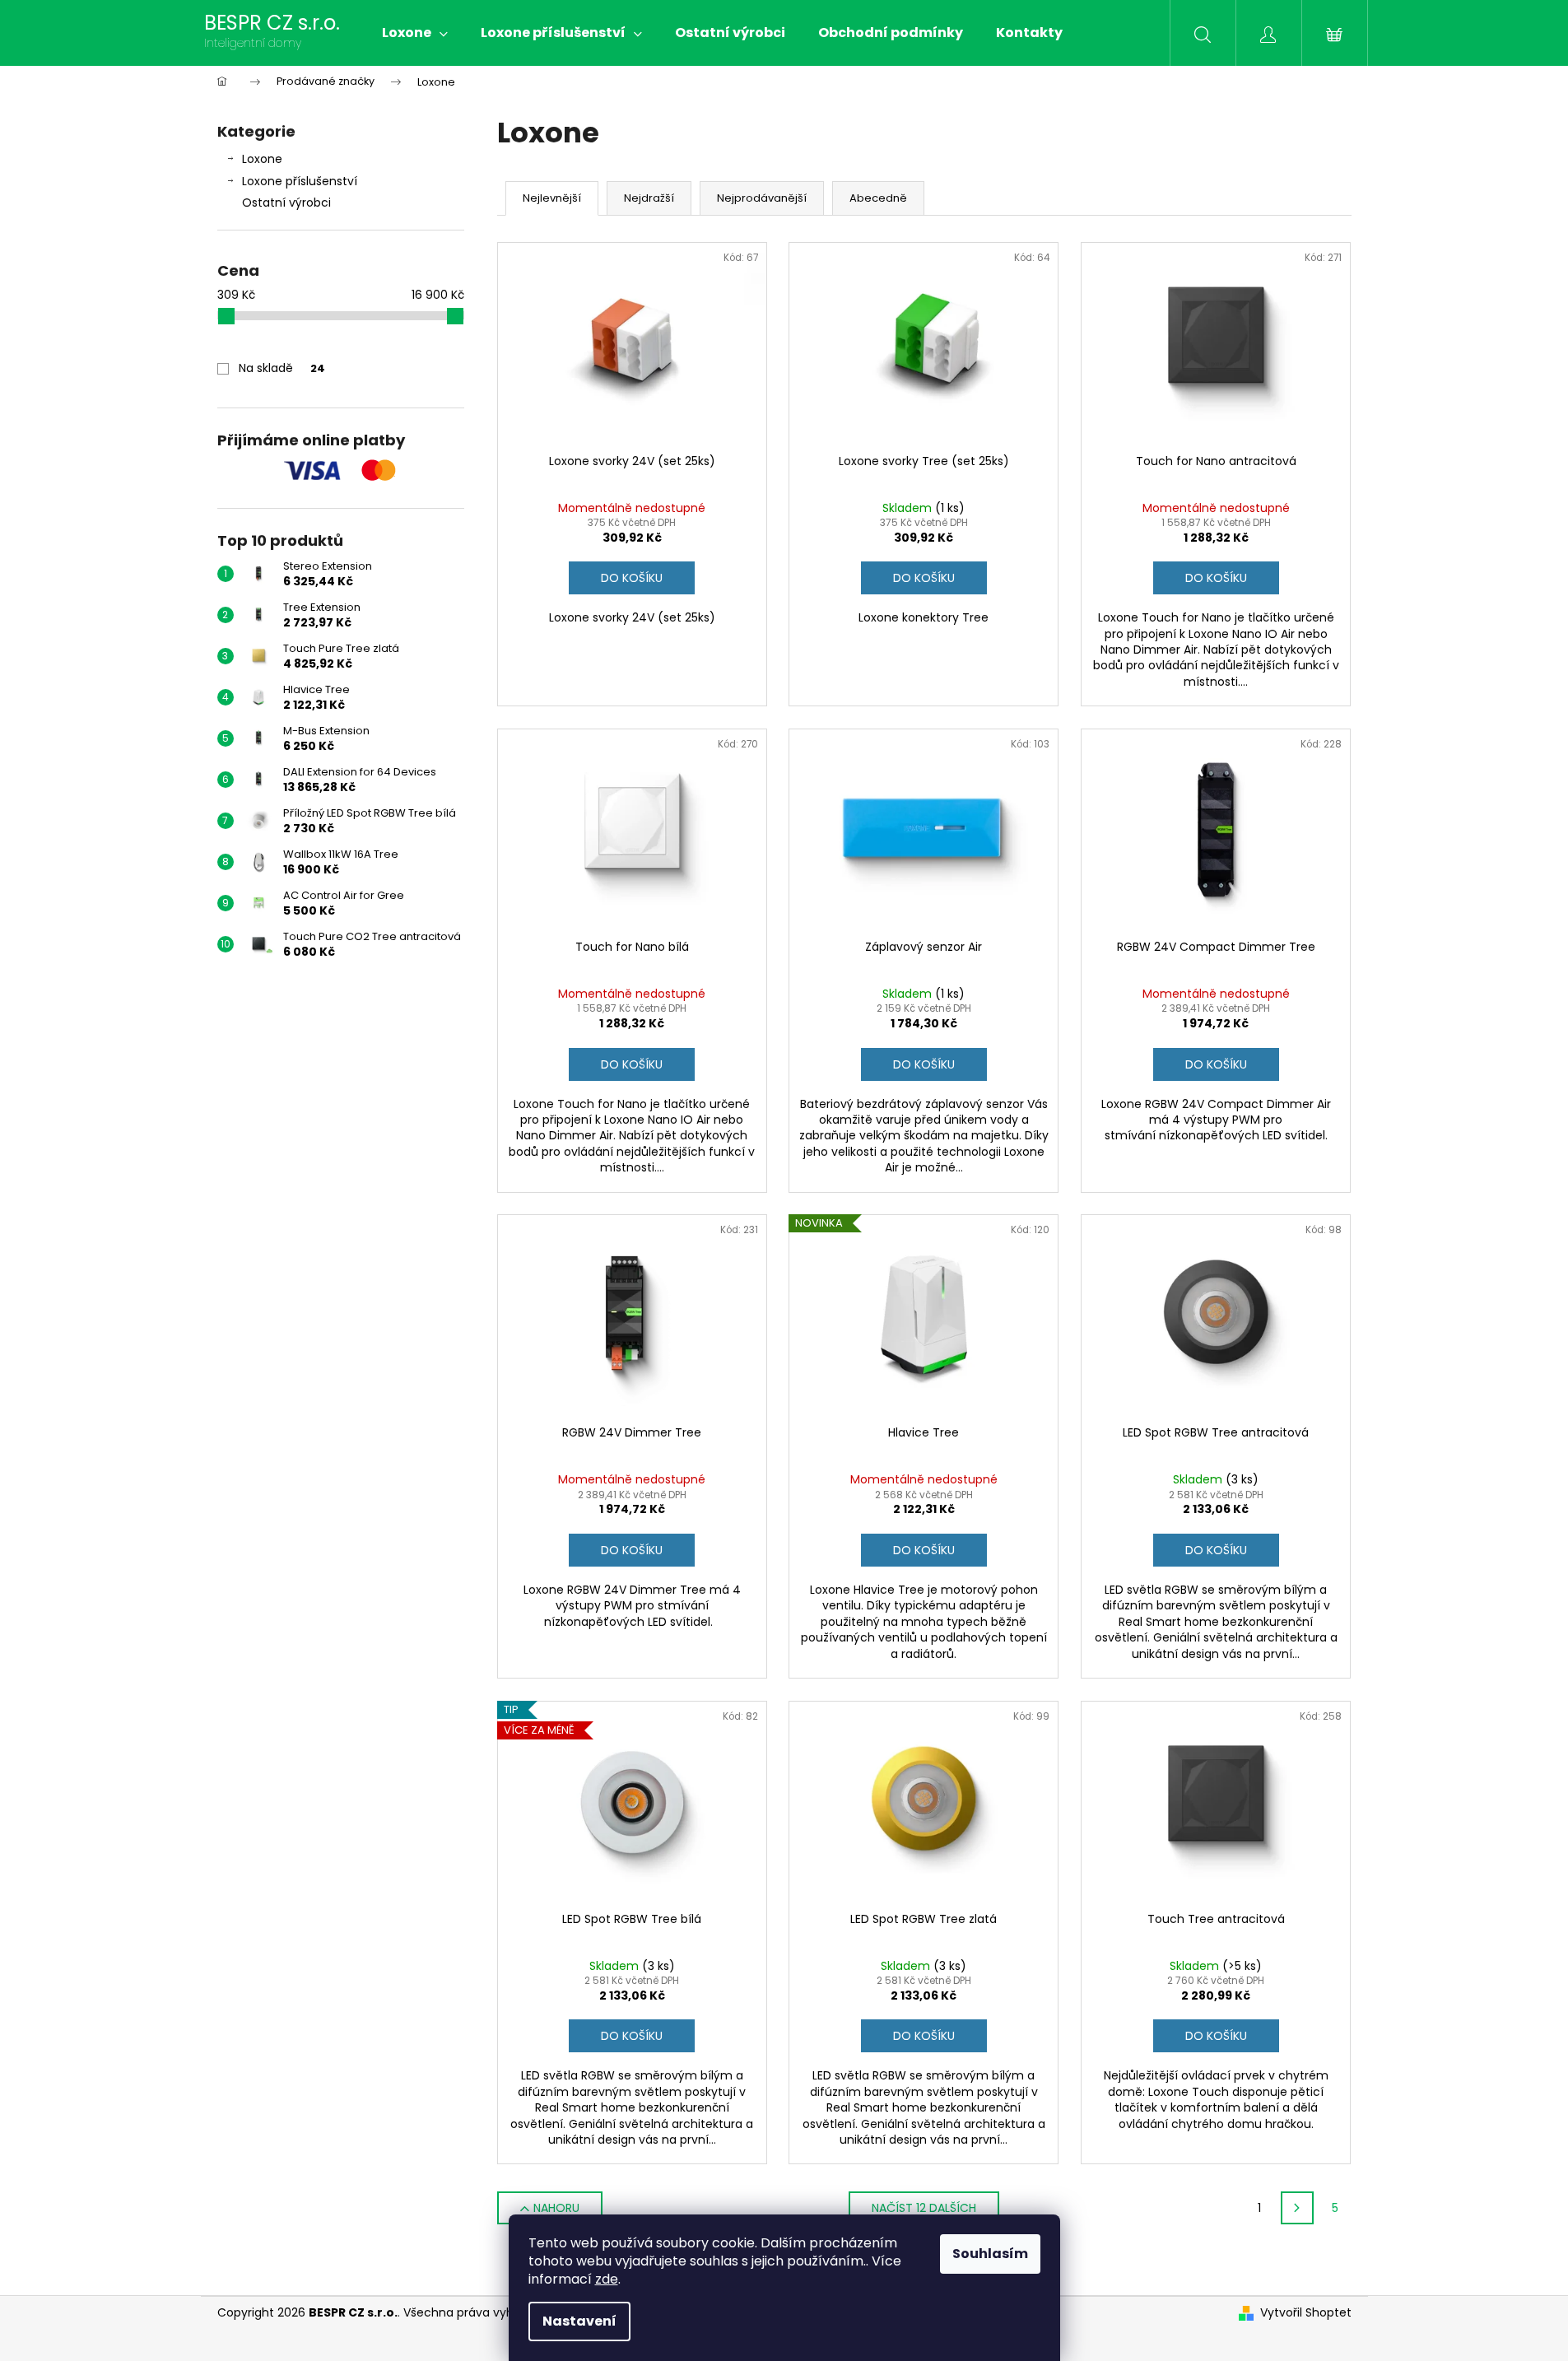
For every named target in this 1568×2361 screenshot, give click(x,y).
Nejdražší (649, 198)
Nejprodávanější (762, 198)
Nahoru (556, 2208)
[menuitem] (415, 33)
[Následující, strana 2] (1297, 2208)
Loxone (262, 159)
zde (607, 2279)
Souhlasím (990, 2254)
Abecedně (878, 198)
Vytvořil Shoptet (1306, 2313)
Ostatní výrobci (286, 203)
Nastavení (579, 2321)
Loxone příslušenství (300, 181)
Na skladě (282, 368)
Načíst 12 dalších (924, 2208)
